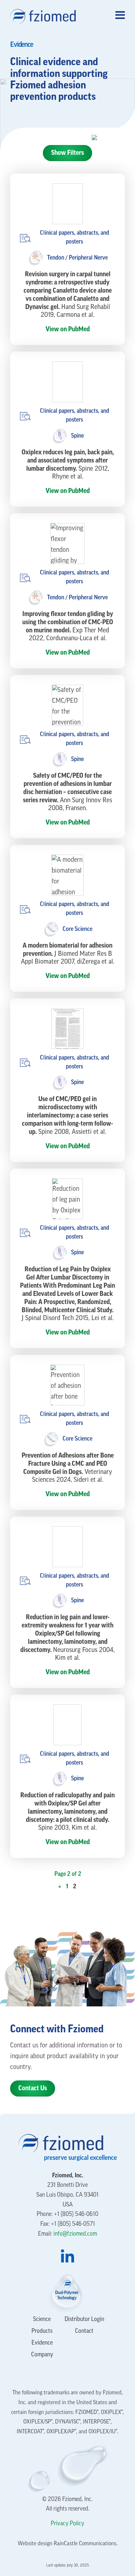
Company (42, 2355)
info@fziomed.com (75, 2234)
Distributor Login (84, 2320)
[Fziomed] (46, 16)
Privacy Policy (67, 2524)
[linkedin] (67, 2256)
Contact (84, 2331)
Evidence (42, 2343)
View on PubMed (68, 329)
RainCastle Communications (85, 2544)
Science (42, 2320)
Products (42, 2331)
